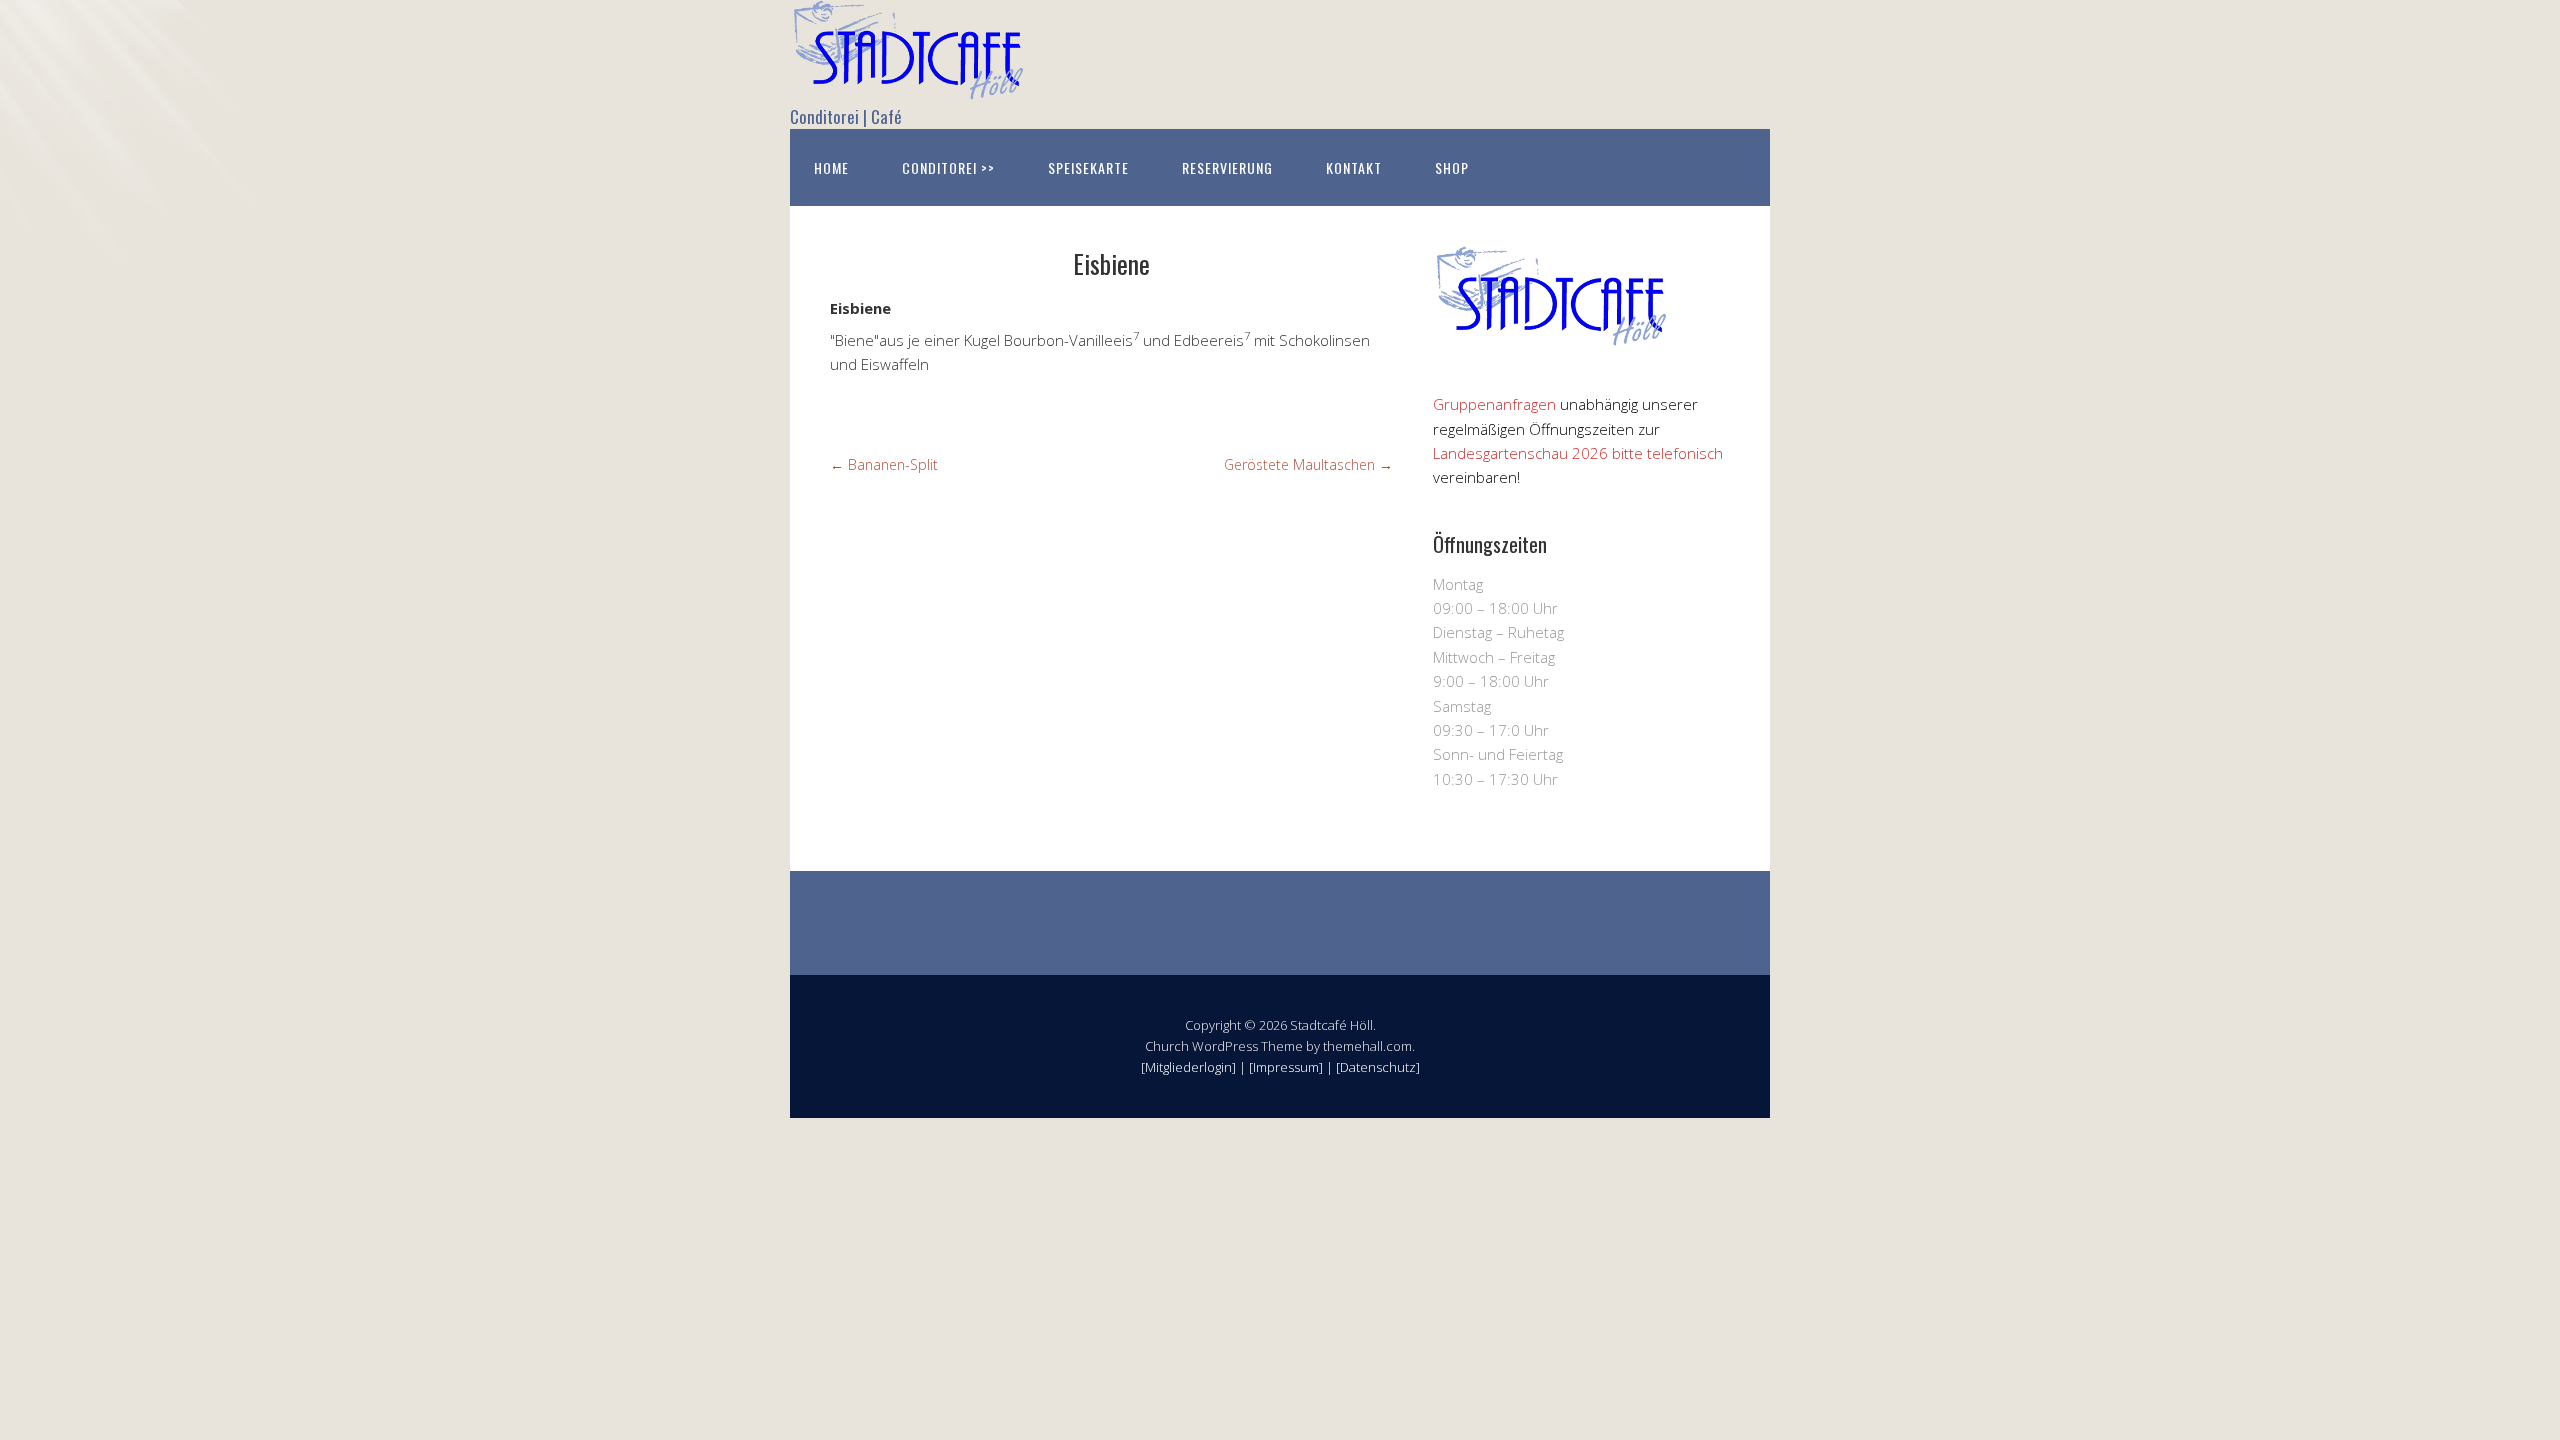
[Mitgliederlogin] (1188, 1067)
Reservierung (1227, 167)
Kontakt (1354, 167)
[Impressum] (1286, 1067)
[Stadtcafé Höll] (910, 82)
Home (831, 167)
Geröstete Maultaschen (1308, 464)
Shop (1452, 167)
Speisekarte (1088, 167)
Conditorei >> (948, 167)
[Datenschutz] (1378, 1067)
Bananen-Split (884, 464)
